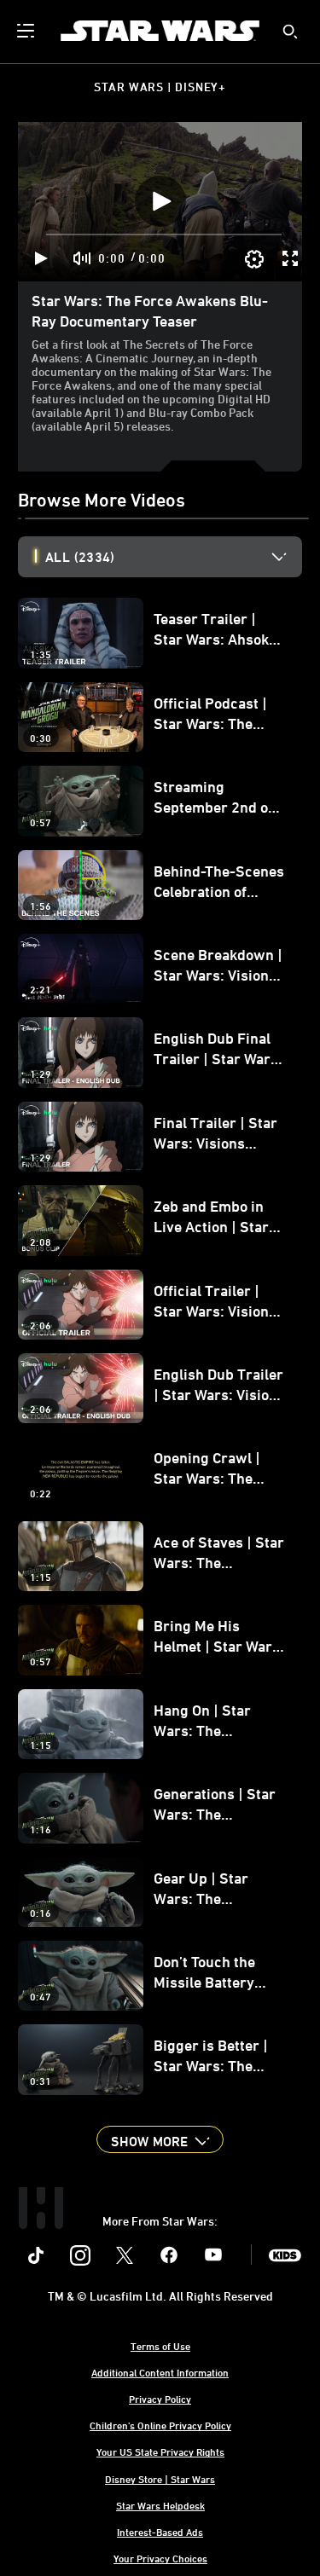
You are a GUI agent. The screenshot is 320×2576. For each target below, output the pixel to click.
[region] (160, 202)
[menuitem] (27, 31)
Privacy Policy (160, 2399)
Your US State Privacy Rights (160, 2452)
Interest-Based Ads (160, 2532)
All (80, 557)
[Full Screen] (291, 258)
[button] (160, 2139)
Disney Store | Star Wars (160, 2479)
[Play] (41, 258)
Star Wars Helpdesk (160, 2505)
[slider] (164, 234)
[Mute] (83, 258)
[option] (174, 557)
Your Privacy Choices (160, 2558)
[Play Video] (160, 201)
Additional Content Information (160, 2372)
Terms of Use (160, 2346)
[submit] (290, 32)
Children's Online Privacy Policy (160, 2425)
